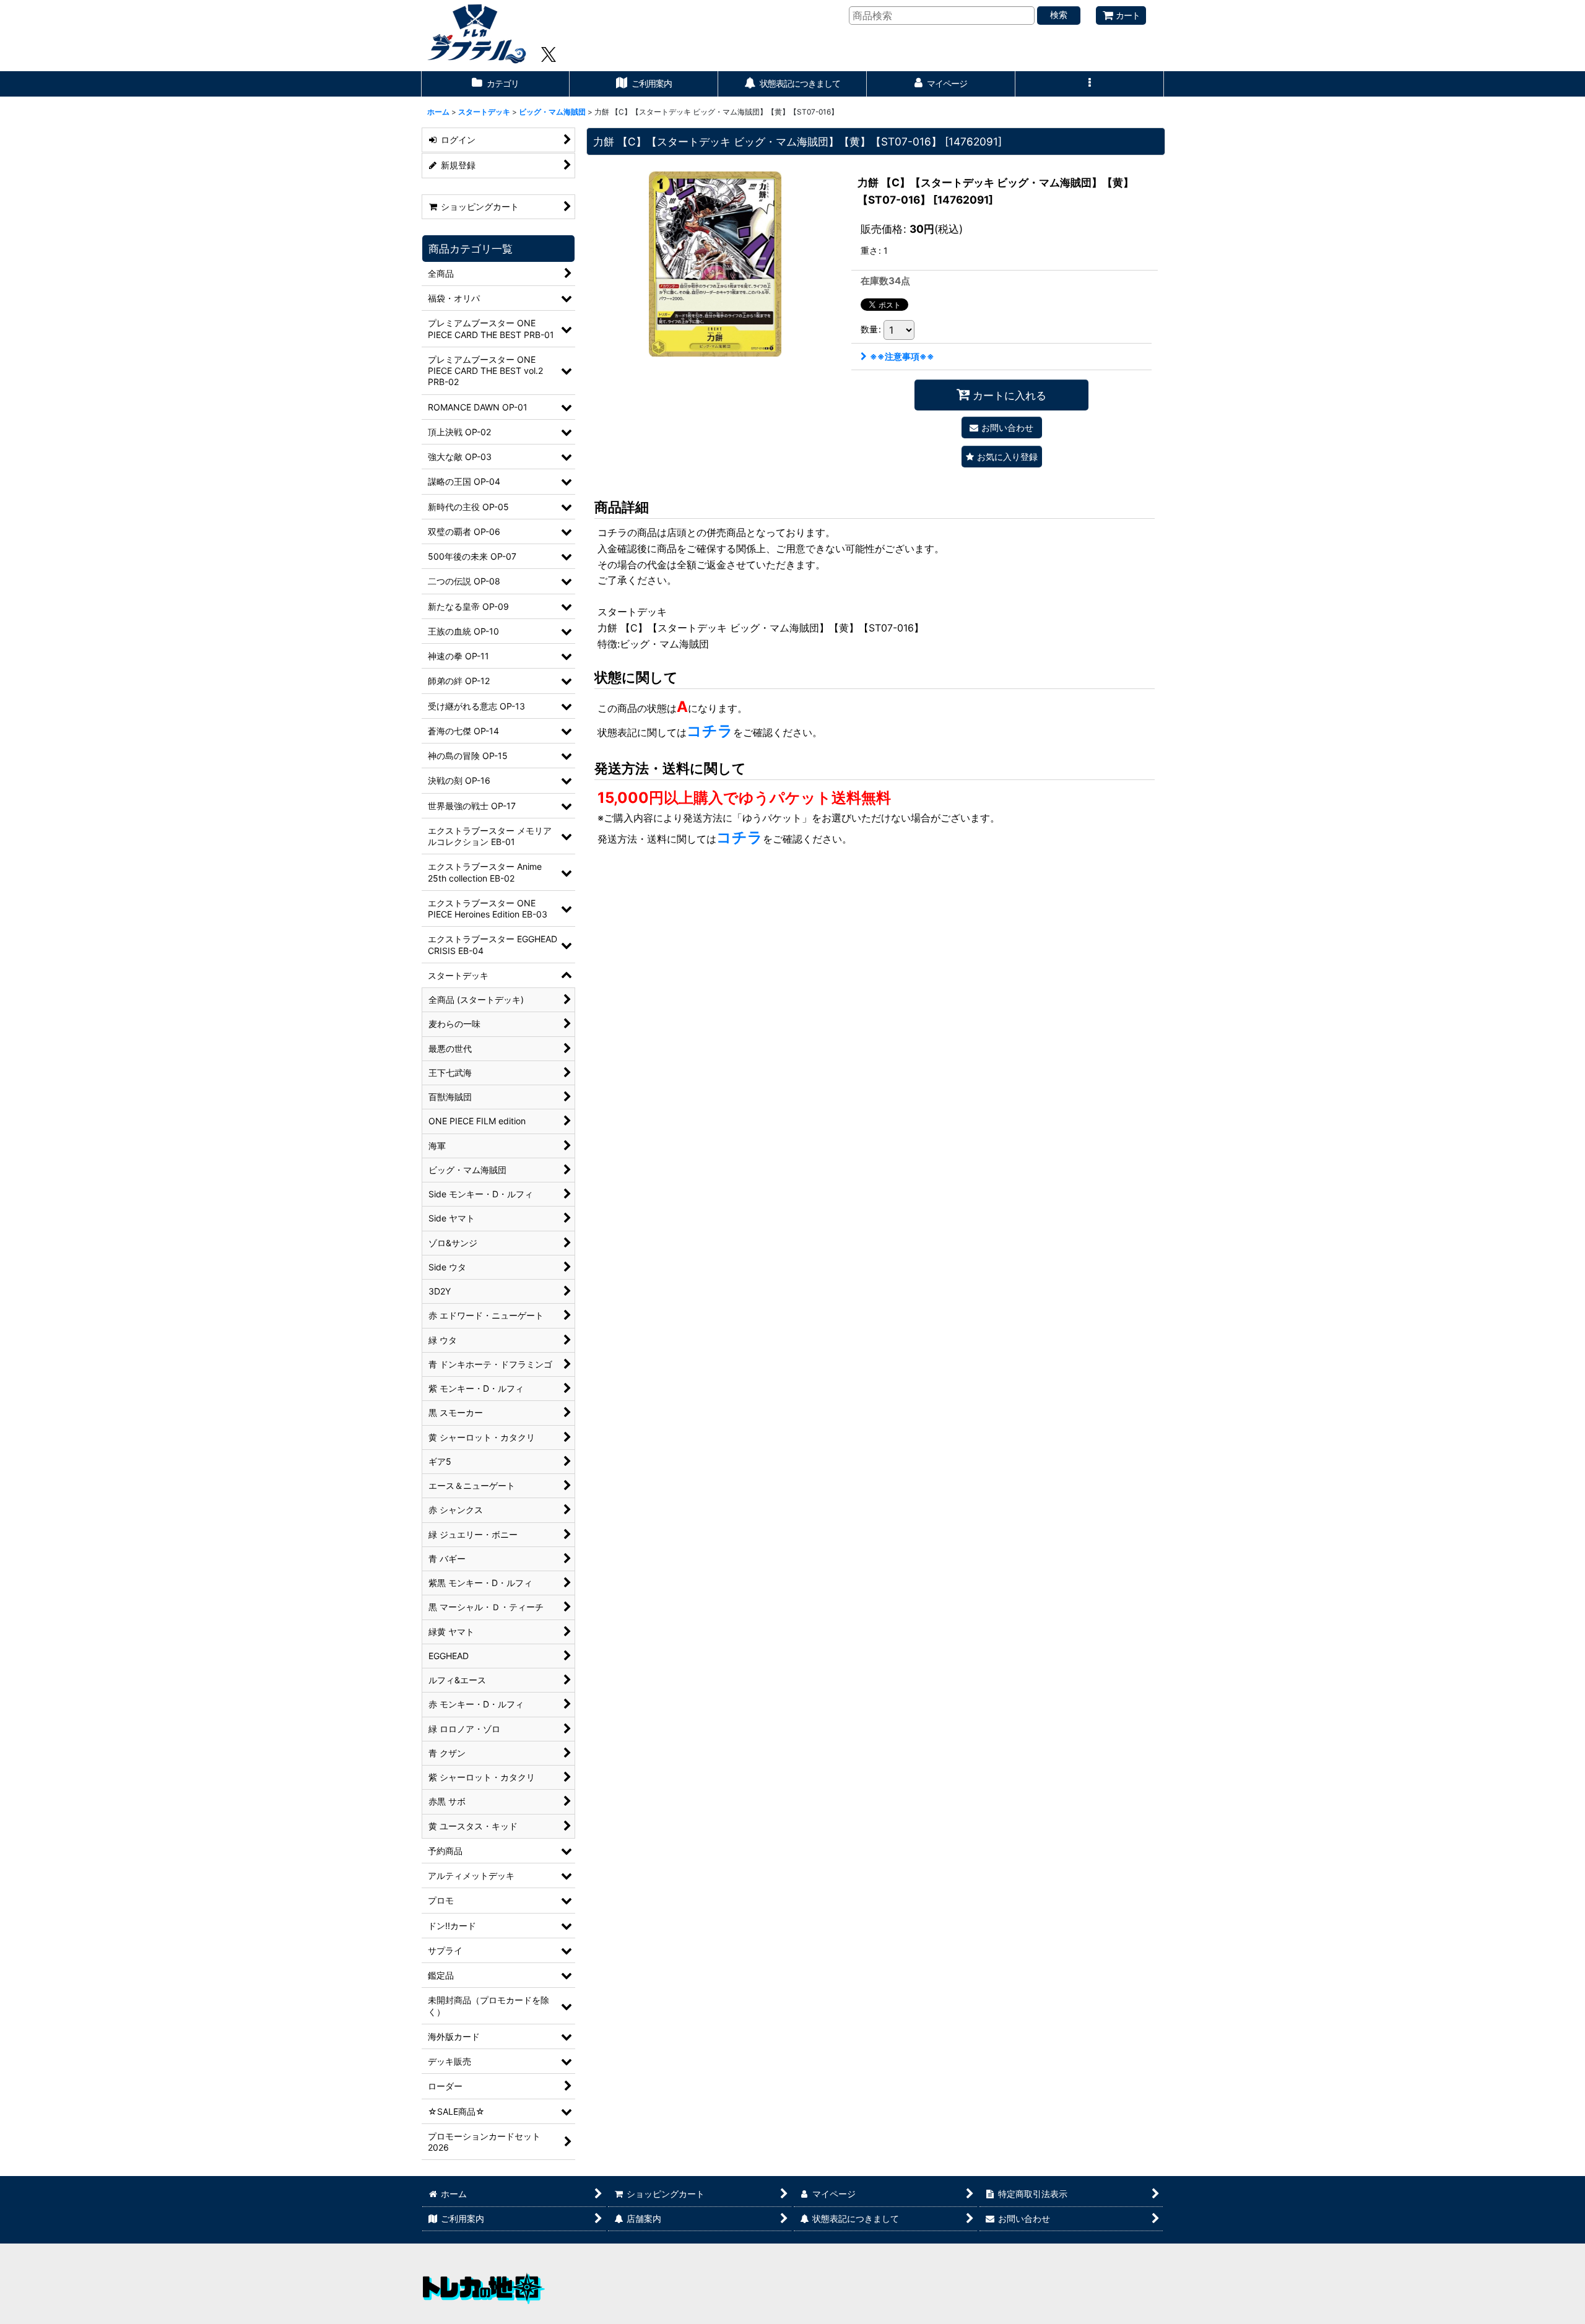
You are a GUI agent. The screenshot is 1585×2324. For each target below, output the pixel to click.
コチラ (710, 731)
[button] (1090, 84)
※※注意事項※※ (902, 356)
